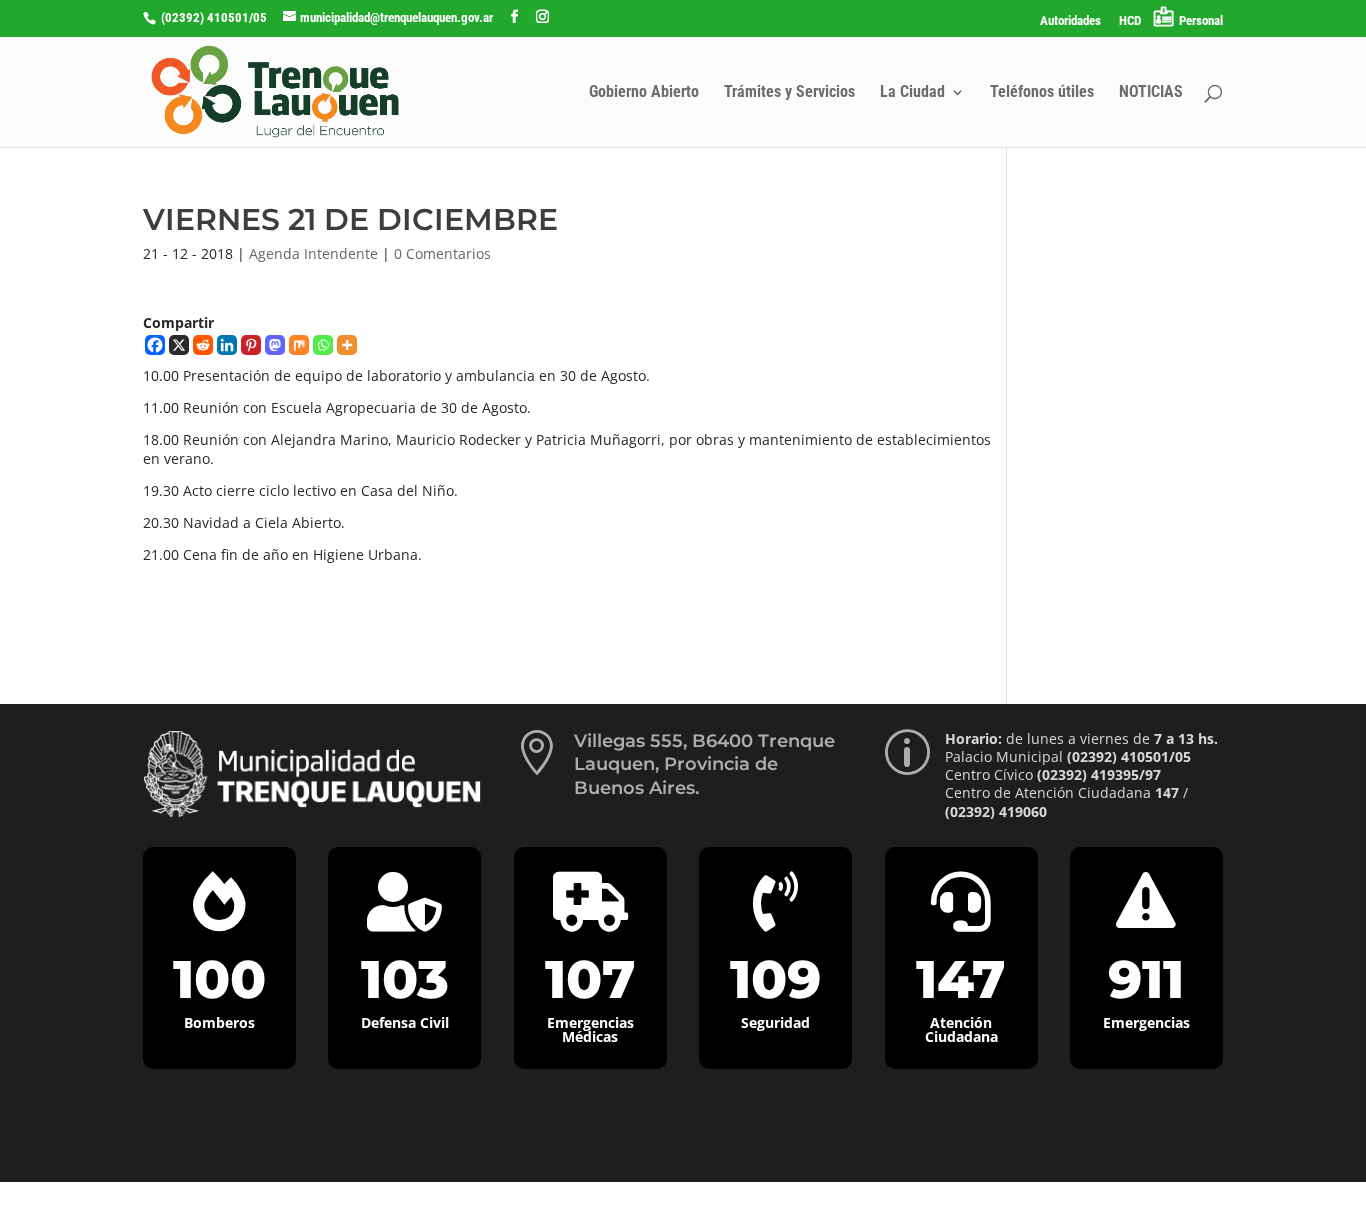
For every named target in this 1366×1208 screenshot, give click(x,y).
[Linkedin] (227, 345)
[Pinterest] (251, 345)
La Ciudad (912, 93)
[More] (347, 345)
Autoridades (1070, 21)
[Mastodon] (275, 345)
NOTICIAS (1151, 93)
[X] (179, 345)
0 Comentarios (442, 253)
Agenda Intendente (313, 253)
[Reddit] (203, 345)
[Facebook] (155, 345)
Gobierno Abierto (644, 93)
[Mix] (299, 345)
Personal (1201, 20)
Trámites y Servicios (789, 93)
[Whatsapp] (323, 345)
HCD (1130, 21)
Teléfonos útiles (1042, 93)
